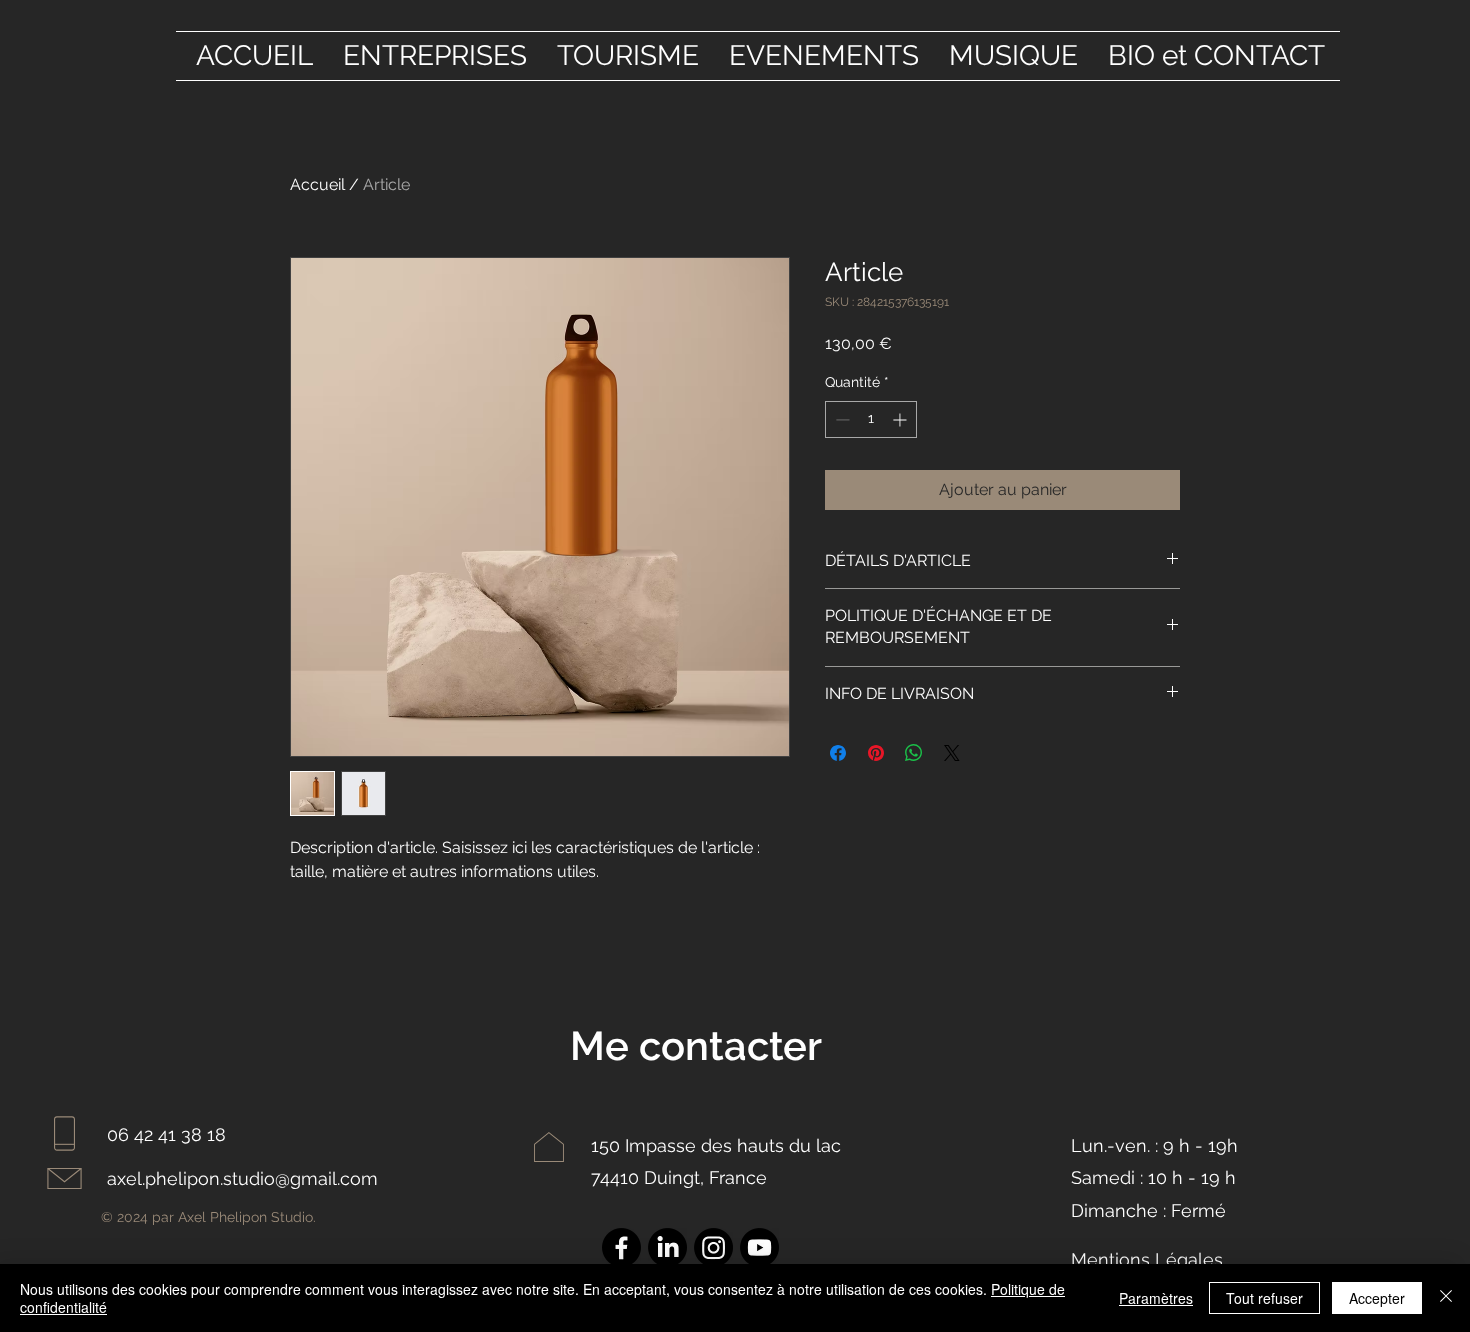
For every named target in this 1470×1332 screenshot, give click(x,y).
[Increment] (901, 419)
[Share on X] (952, 753)
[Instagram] (713, 1247)
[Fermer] (1446, 1298)
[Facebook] (621, 1247)
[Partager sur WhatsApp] (914, 753)
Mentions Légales (1147, 1259)
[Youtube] (759, 1247)
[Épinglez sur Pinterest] (876, 753)
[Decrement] (840, 419)
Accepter (1377, 1298)
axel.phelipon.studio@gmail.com (242, 1178)
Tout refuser (1264, 1298)
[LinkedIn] (667, 1247)
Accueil (317, 184)
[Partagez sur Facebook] (838, 753)
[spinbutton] (871, 419)
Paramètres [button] (1156, 1298)
